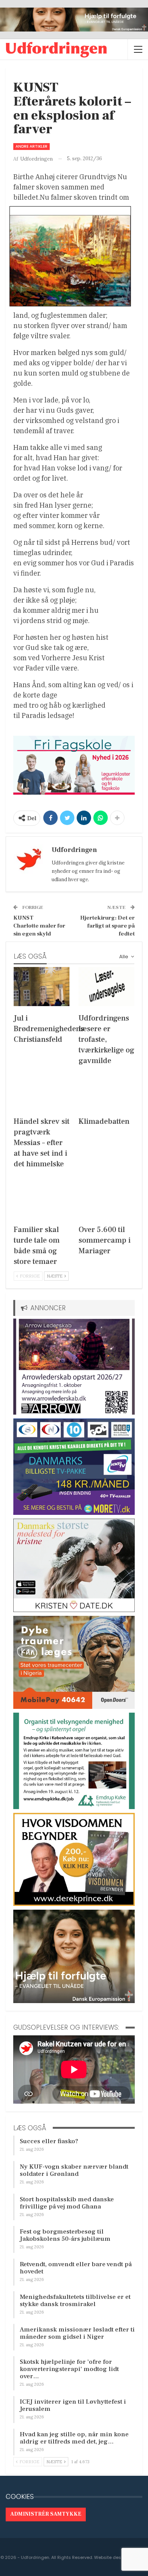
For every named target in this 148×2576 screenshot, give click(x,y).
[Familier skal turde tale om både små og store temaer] (42, 1198)
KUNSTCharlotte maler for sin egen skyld (39, 926)
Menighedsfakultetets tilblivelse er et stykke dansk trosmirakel (75, 2301)
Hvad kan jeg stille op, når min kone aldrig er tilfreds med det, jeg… (74, 2438)
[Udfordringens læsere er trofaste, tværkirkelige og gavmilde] (106, 987)
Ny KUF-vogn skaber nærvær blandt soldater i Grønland (74, 2170)
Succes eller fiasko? (49, 2141)
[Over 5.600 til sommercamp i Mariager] (106, 1198)
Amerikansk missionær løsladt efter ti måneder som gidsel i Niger (77, 2333)
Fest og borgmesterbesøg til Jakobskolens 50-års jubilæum (65, 2235)
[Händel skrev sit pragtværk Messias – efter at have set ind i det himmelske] (42, 1090)
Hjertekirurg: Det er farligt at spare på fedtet (107, 926)
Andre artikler (31, 146)
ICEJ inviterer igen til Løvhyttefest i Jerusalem (73, 2405)
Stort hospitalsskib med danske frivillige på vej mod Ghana (67, 2203)
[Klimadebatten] (106, 1090)
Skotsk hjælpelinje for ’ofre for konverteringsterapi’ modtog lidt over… (69, 2369)
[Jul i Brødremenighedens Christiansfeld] (42, 987)
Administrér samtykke (46, 2514)
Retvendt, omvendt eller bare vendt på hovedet (76, 2268)
